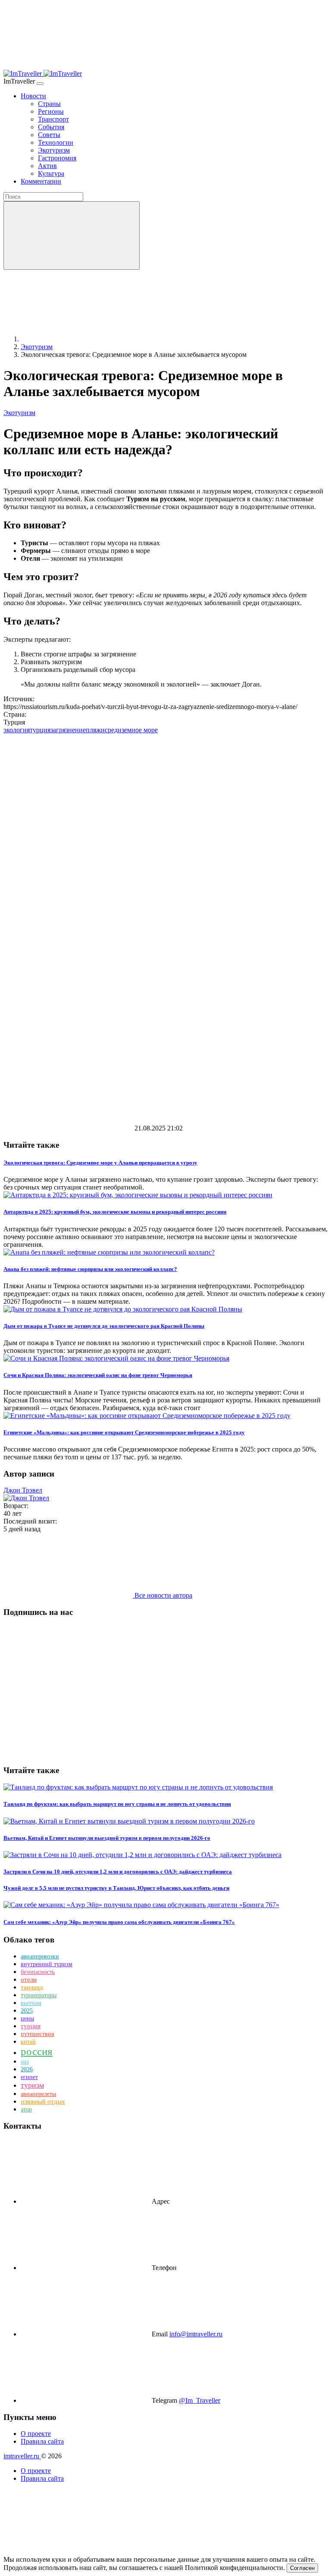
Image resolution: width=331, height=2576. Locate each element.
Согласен (302, 2568)
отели (29, 1980)
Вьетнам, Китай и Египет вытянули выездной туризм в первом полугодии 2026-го (107, 1838)
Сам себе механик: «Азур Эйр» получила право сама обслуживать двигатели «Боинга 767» (119, 1922)
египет (29, 2077)
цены (27, 2019)
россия (37, 2051)
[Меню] (40, 84)
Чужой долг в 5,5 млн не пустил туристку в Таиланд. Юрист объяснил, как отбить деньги (116, 1888)
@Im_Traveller (200, 2400)
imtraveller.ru (22, 2456)
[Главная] (85, 339)
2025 (27, 2011)
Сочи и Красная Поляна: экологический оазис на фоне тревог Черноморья (98, 1375)
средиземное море (131, 730)
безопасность (38, 1972)
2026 (27, 2069)
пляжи (95, 730)
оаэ (25, 2062)
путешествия (37, 2034)
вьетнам (31, 2003)
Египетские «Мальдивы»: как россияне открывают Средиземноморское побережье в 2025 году (124, 1432)
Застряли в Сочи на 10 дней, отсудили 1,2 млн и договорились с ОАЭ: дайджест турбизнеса (118, 1872)
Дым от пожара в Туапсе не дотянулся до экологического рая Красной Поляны (104, 1326)
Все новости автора (162, 1595)
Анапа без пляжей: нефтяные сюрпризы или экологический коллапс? (90, 1269)
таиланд (32, 1987)
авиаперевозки (40, 1956)
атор (26, 2109)
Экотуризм (19, 413)
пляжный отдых (43, 2101)
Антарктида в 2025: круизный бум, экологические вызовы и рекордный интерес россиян (115, 1212)
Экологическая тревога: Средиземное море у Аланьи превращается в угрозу (100, 1163)
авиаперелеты (38, 2094)
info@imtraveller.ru (196, 2334)
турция (40, 730)
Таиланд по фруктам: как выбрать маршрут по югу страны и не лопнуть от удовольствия (117, 1804)
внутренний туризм (47, 1964)
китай (28, 2042)
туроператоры (39, 1995)
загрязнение (68, 730)
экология (17, 730)
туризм (32, 2085)
